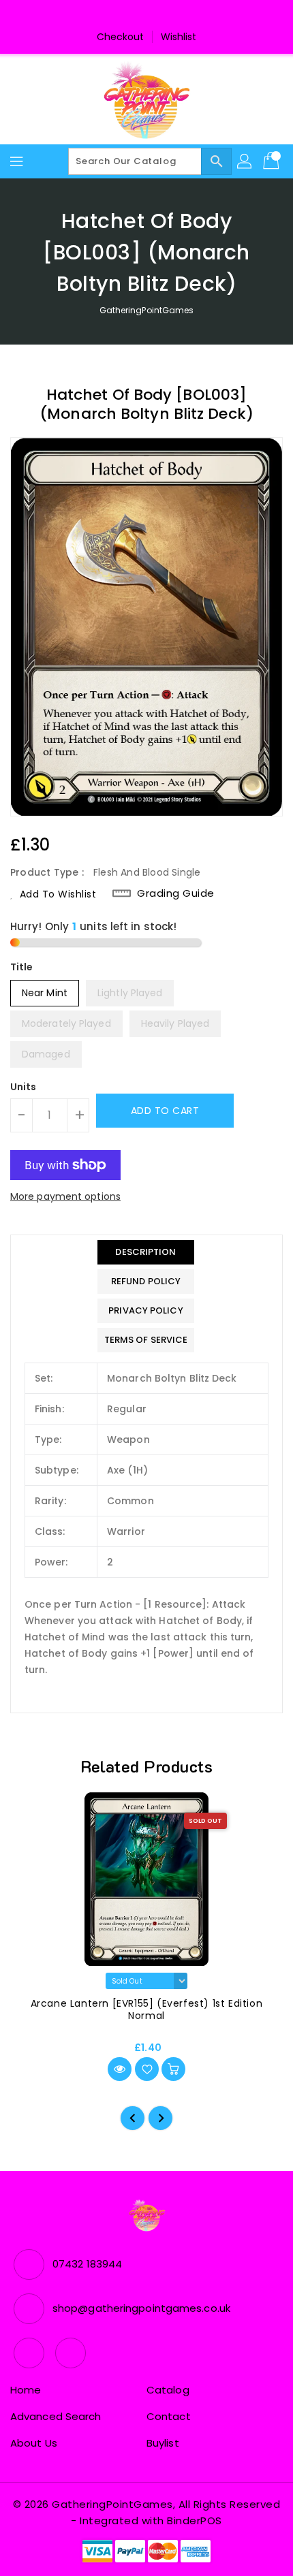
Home (26, 2390)
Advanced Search (56, 2416)
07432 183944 (87, 2264)
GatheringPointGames (147, 310)
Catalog (168, 2390)
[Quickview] (120, 2069)
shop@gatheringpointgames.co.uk (141, 2308)
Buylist (163, 2443)
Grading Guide (176, 893)
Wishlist (179, 37)
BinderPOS (195, 2521)
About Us (34, 2443)
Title (22, 967)
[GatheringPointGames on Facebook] (134, 16)
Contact (169, 2416)
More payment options (65, 1196)
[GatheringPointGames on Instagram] (159, 16)
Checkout (121, 37)
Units (24, 1087)
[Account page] (245, 161)
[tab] (146, 1252)
